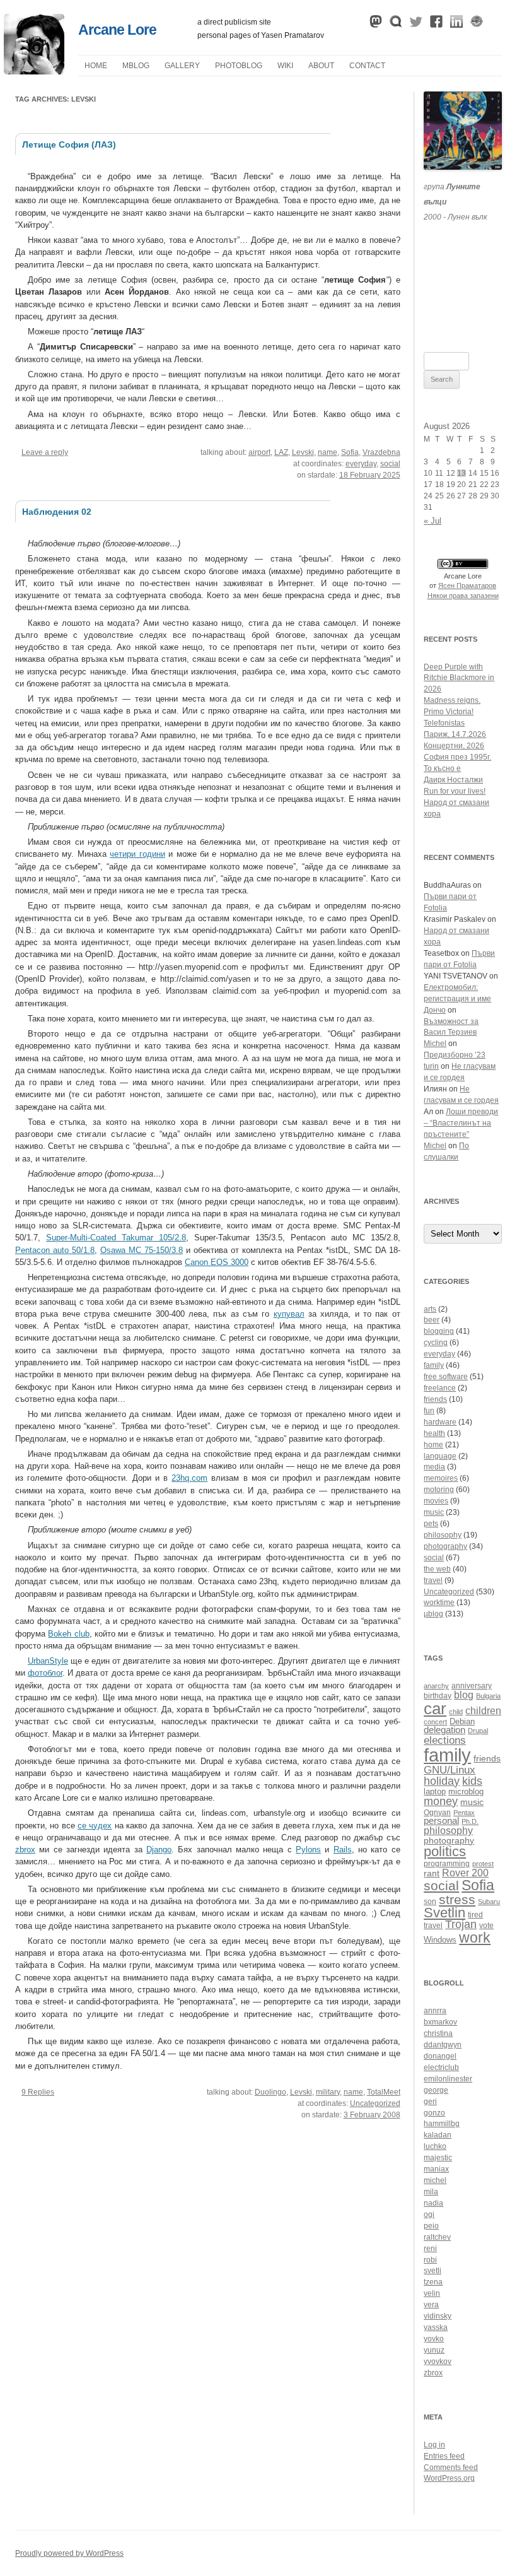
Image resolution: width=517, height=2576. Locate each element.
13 (462, 473)
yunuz (434, 2350)
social (390, 464)
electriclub (441, 2067)
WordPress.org (449, 2478)
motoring (439, 1490)
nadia (433, 2203)
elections (445, 1740)
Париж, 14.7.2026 (455, 734)
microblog (466, 1792)
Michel (435, 1044)
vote (486, 1925)
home (433, 1445)
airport (259, 452)
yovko (434, 2339)
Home (96, 66)
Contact (367, 66)
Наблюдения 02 (57, 512)
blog (464, 1695)
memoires (441, 1478)
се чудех (95, 1826)
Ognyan (437, 1812)
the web (437, 1569)
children (483, 1711)
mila (431, 2192)
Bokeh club (68, 1634)
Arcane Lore (117, 30)
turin (431, 1066)
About (321, 66)
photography (445, 1546)
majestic (438, 2158)
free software (446, 1377)
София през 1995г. (457, 757)
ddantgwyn (443, 2045)
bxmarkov (440, 2022)
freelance (440, 1388)
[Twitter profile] (416, 25)
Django (159, 1850)
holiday (442, 1781)
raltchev (437, 2237)
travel (433, 1580)
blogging (439, 1331)
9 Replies (38, 2092)
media (434, 1467)
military (328, 2092)
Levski (303, 452)
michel (435, 2180)
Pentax (464, 1813)
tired (475, 1914)
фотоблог (45, 1673)
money (441, 1801)
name (328, 452)
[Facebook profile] (436, 25)
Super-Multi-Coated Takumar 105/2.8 (116, 1238)
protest (483, 1864)
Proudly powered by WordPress (69, 2553)
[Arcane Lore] (34, 71)
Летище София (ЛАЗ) (69, 144)
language (440, 1456)
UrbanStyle (48, 1661)
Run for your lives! (455, 791)
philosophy (443, 1535)
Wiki (285, 66)
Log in (434, 2445)
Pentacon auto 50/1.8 (55, 1250)
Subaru (489, 1902)
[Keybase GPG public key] (477, 25)
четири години (137, 854)
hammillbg (442, 2124)
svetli (433, 2271)
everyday (361, 464)
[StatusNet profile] (396, 25)
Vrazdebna (381, 452)
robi (430, 2260)
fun (429, 1411)
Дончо (435, 1010)
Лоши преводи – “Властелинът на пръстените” (461, 1123)
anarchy (436, 1686)
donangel (440, 2056)
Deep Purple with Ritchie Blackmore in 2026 (459, 678)
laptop (435, 1792)
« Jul (433, 521)
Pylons (308, 1850)
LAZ (281, 452)
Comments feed (451, 2467)
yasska (436, 2327)
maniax (436, 2169)
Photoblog (239, 66)
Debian (462, 1722)
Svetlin (444, 1913)
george (436, 2090)
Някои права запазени (463, 596)
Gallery (182, 66)
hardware (440, 1422)
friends (435, 1399)
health (434, 1433)
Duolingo (270, 2092)
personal (441, 1820)
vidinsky (438, 2316)
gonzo (434, 2113)
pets (431, 1524)
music (434, 1512)
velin (432, 2293)
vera (431, 2305)
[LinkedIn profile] (456, 25)
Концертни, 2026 (454, 746)
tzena (433, 2282)
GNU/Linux (450, 1770)
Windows (440, 1940)
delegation (444, 1730)
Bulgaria (488, 1696)
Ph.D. (470, 1821)
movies (436, 1501)
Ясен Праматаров (467, 585)
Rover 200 (465, 1873)
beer (432, 1320)
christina (438, 2033)
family (434, 1365)
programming (447, 1863)
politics (445, 1851)
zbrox (25, 1850)
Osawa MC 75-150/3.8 (142, 1250)
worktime (439, 1603)
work (475, 1938)
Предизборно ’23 (455, 1055)
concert (435, 1722)
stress (457, 1899)
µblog (136, 66)
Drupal (478, 1731)
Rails (343, 1850)
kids (472, 1781)
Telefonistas (444, 723)
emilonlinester (448, 2079)
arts (430, 1309)
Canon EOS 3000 (217, 1262)
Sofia (350, 452)
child (456, 1712)
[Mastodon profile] (376, 25)
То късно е (442, 768)
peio (431, 2226)
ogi (429, 2214)
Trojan (461, 1924)
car (435, 1709)
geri (430, 2102)
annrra (435, 2011)
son (430, 1901)
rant (432, 1873)
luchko (435, 2146)
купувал (289, 1314)
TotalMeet (384, 2092)
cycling (436, 1343)
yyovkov (438, 2361)
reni (430, 2249)
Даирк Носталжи (453, 780)
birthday (438, 1696)
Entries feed (444, 2456)
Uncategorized (375, 2103)
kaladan (438, 2135)
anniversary (472, 1685)
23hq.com (189, 1478)
